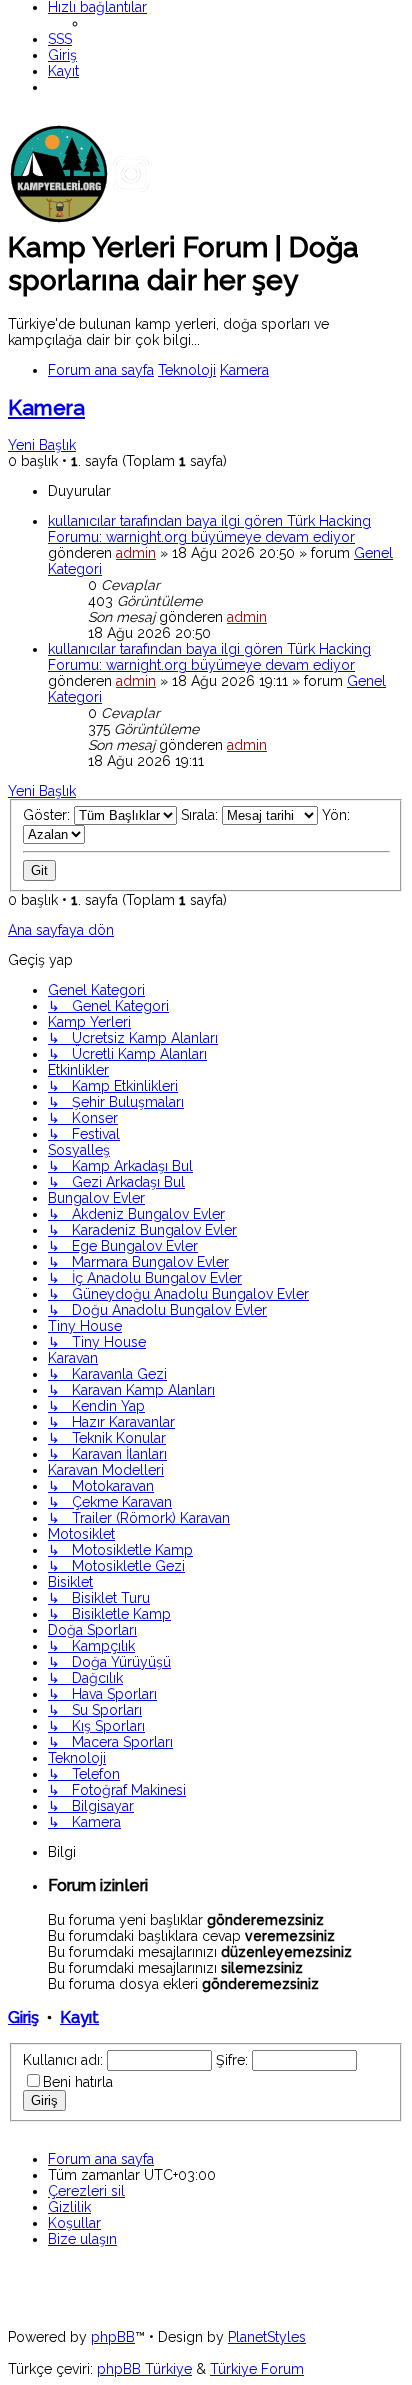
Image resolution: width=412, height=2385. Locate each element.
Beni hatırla (78, 2082)
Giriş (23, 2017)
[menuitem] (60, 39)
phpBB (113, 2337)
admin (136, 553)
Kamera (46, 407)
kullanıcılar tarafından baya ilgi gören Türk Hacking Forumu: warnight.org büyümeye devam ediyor (209, 529)
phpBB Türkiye (144, 2369)
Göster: (48, 815)
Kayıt (79, 2017)
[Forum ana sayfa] (158, 219)
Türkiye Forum (257, 2369)
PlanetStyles (267, 2337)
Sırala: (201, 815)
